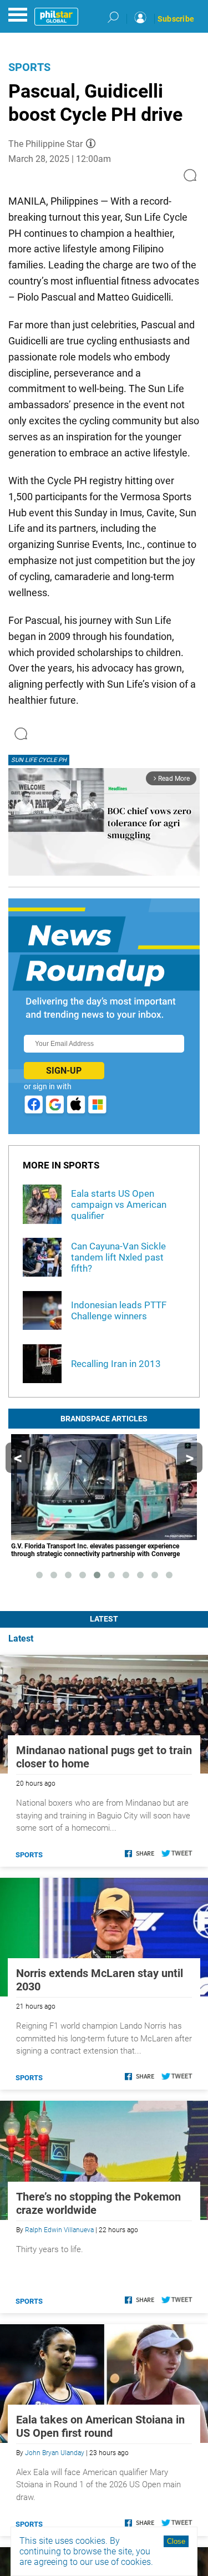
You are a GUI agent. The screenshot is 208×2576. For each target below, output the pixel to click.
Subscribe (176, 19)
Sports (29, 67)
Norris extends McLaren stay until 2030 (100, 1980)
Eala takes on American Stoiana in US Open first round (100, 2426)
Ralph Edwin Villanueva (59, 2230)
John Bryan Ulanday (55, 2453)
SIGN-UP (64, 1071)
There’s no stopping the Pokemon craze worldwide (98, 2203)
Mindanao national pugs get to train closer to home (104, 1757)
